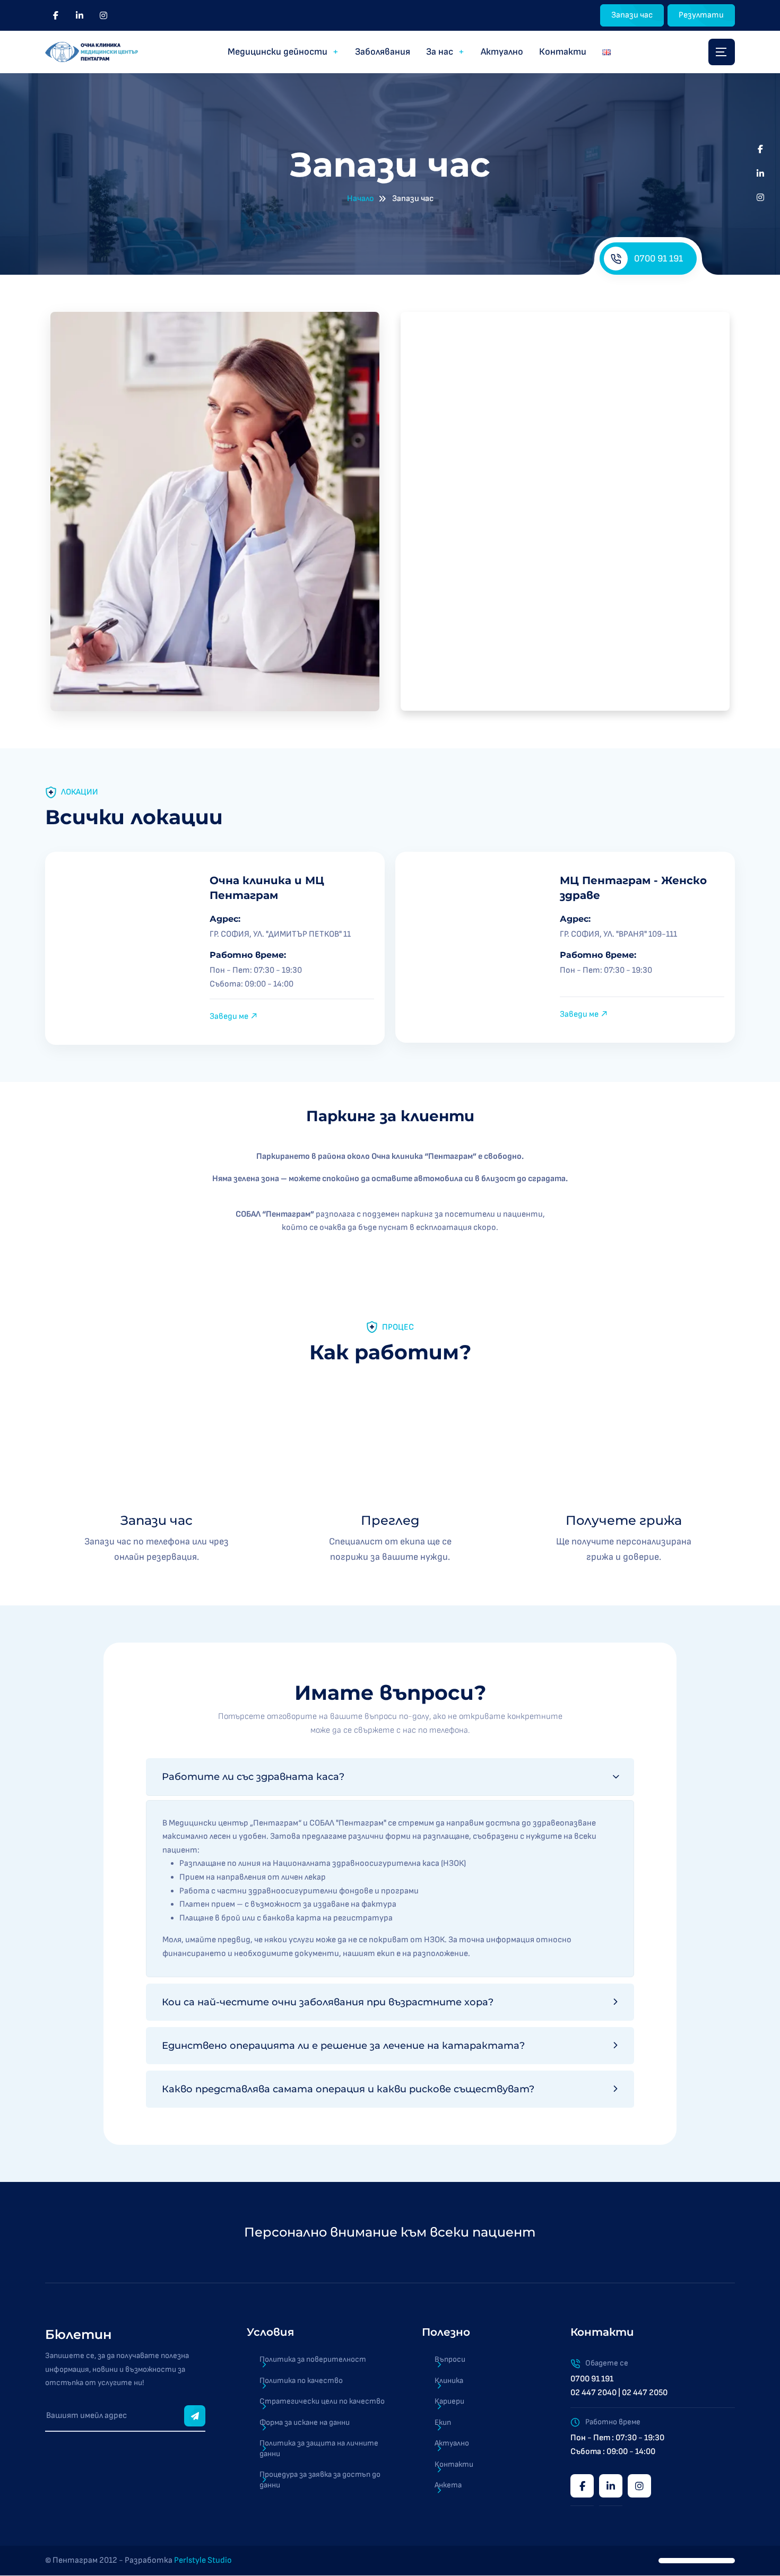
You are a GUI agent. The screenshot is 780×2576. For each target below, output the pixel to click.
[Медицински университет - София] (681, 2232)
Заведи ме (230, 1016)
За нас (440, 52)
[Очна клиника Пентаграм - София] (92, 52)
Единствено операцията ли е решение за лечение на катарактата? (343, 2046)
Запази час (632, 15)
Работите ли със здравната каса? (253, 1777)
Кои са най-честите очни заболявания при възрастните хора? (328, 2002)
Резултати (701, 15)
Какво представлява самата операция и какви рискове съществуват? (348, 2089)
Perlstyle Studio (203, 2561)
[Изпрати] (195, 2416)
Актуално (502, 52)
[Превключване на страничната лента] (722, 52)
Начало (361, 199)
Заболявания (383, 52)
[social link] (56, 15)
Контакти (563, 52)
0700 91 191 (658, 259)
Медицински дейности (278, 52)
